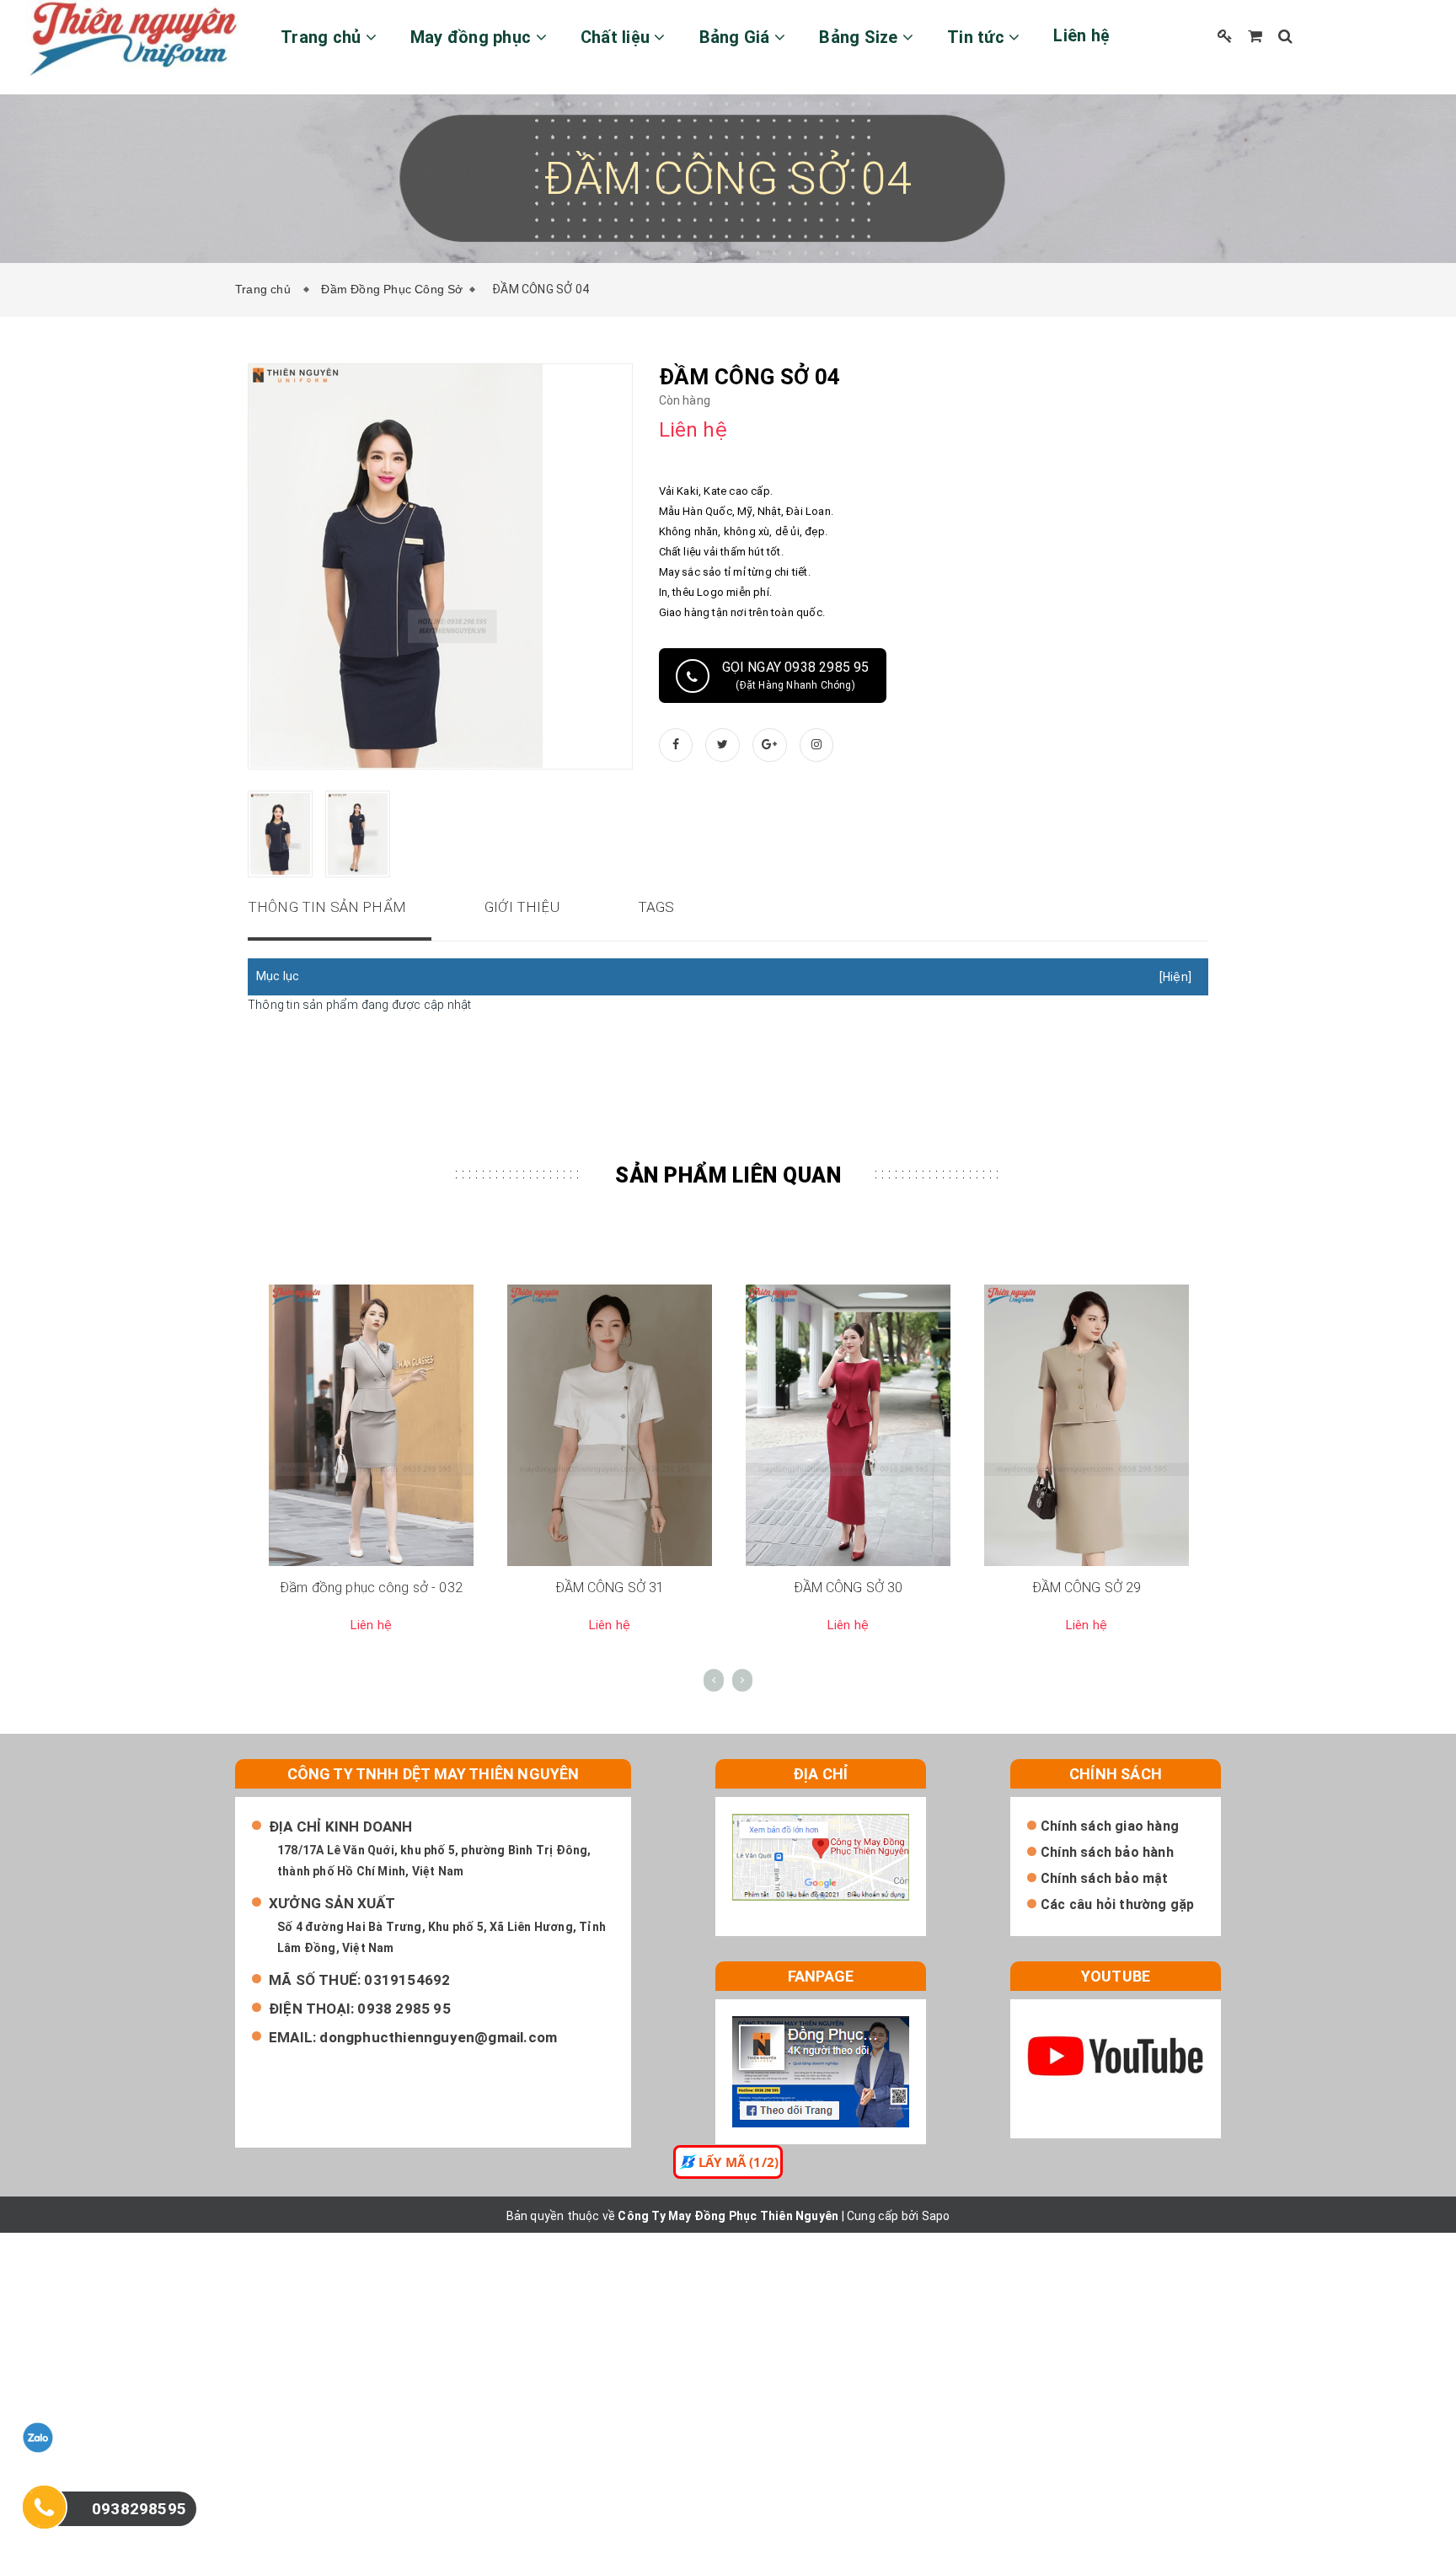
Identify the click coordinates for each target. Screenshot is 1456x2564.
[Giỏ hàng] (1255, 36)
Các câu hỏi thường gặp (1117, 1904)
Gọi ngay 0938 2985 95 (796, 675)
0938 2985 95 (404, 2009)
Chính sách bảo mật (1105, 1878)
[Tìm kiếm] (1285, 36)
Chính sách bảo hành (1107, 1852)
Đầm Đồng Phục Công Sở (392, 289)
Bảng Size (861, 37)
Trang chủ (323, 37)
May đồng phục (473, 37)
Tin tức (978, 37)
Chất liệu (618, 37)
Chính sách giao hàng (1110, 1826)
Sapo (936, 2216)
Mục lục (278, 976)
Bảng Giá (737, 37)
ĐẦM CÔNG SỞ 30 (848, 1588)
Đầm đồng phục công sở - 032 (371, 1588)
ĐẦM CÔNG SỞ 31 (610, 1588)
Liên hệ (1081, 35)
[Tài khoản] (1225, 36)
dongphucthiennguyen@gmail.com (438, 2037)
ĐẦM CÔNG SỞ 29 (1087, 1588)
